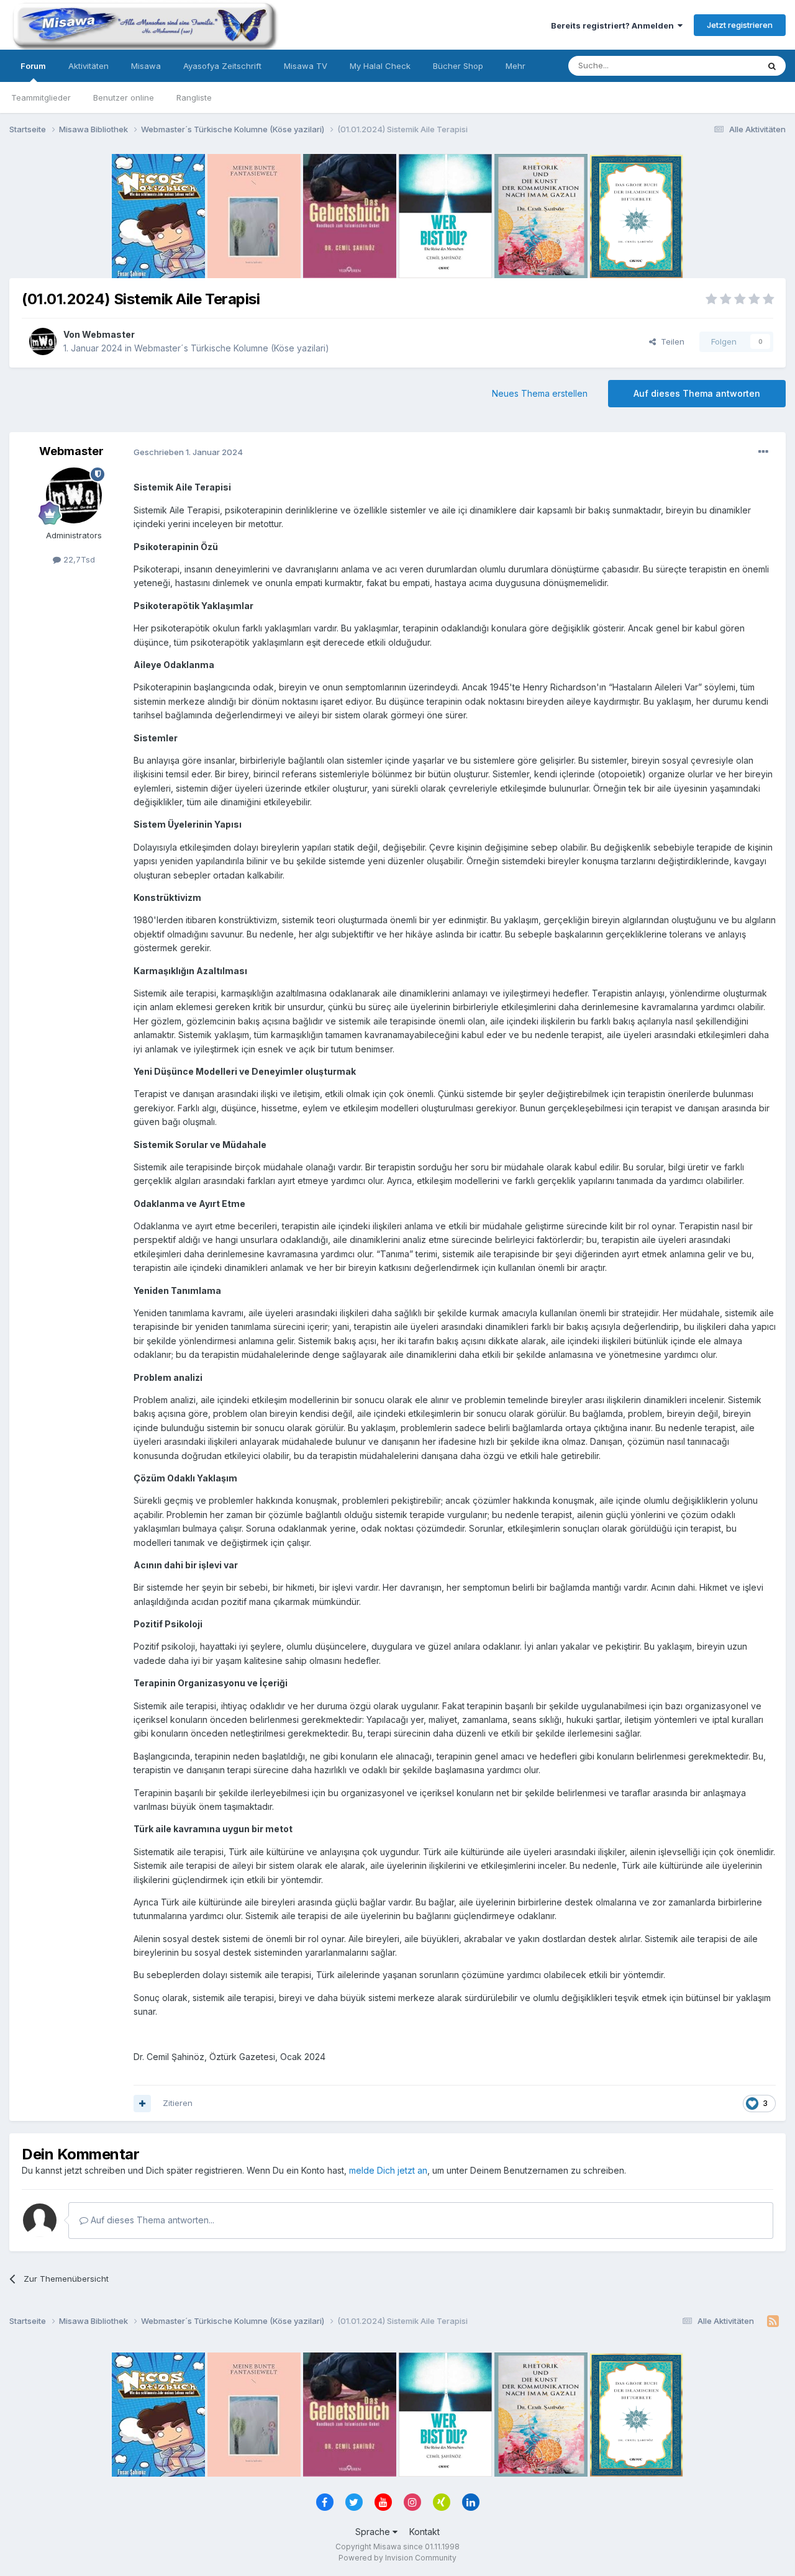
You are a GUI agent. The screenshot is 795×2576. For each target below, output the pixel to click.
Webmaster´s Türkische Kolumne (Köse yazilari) (232, 348)
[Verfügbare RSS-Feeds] (773, 2321)
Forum (33, 66)
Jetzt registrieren (740, 25)
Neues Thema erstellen (540, 393)
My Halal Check (380, 66)
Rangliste (194, 97)
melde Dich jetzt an (388, 2170)
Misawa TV (306, 66)
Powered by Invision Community (397, 2558)
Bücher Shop (458, 66)
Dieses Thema (715, 66)
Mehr (516, 66)
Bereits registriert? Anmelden (614, 25)
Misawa (146, 66)
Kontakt (425, 2532)
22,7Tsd (78, 559)
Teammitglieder (41, 97)
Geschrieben (188, 452)
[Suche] (772, 66)
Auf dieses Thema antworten (697, 393)
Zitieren (178, 2103)
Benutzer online (124, 97)
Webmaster (108, 334)
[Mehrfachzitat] (142, 2104)
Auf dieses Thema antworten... (151, 2220)
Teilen (670, 341)
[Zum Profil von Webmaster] (43, 341)
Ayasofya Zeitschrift (222, 66)
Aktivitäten (89, 66)
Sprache (374, 2532)
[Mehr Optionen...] (763, 452)
